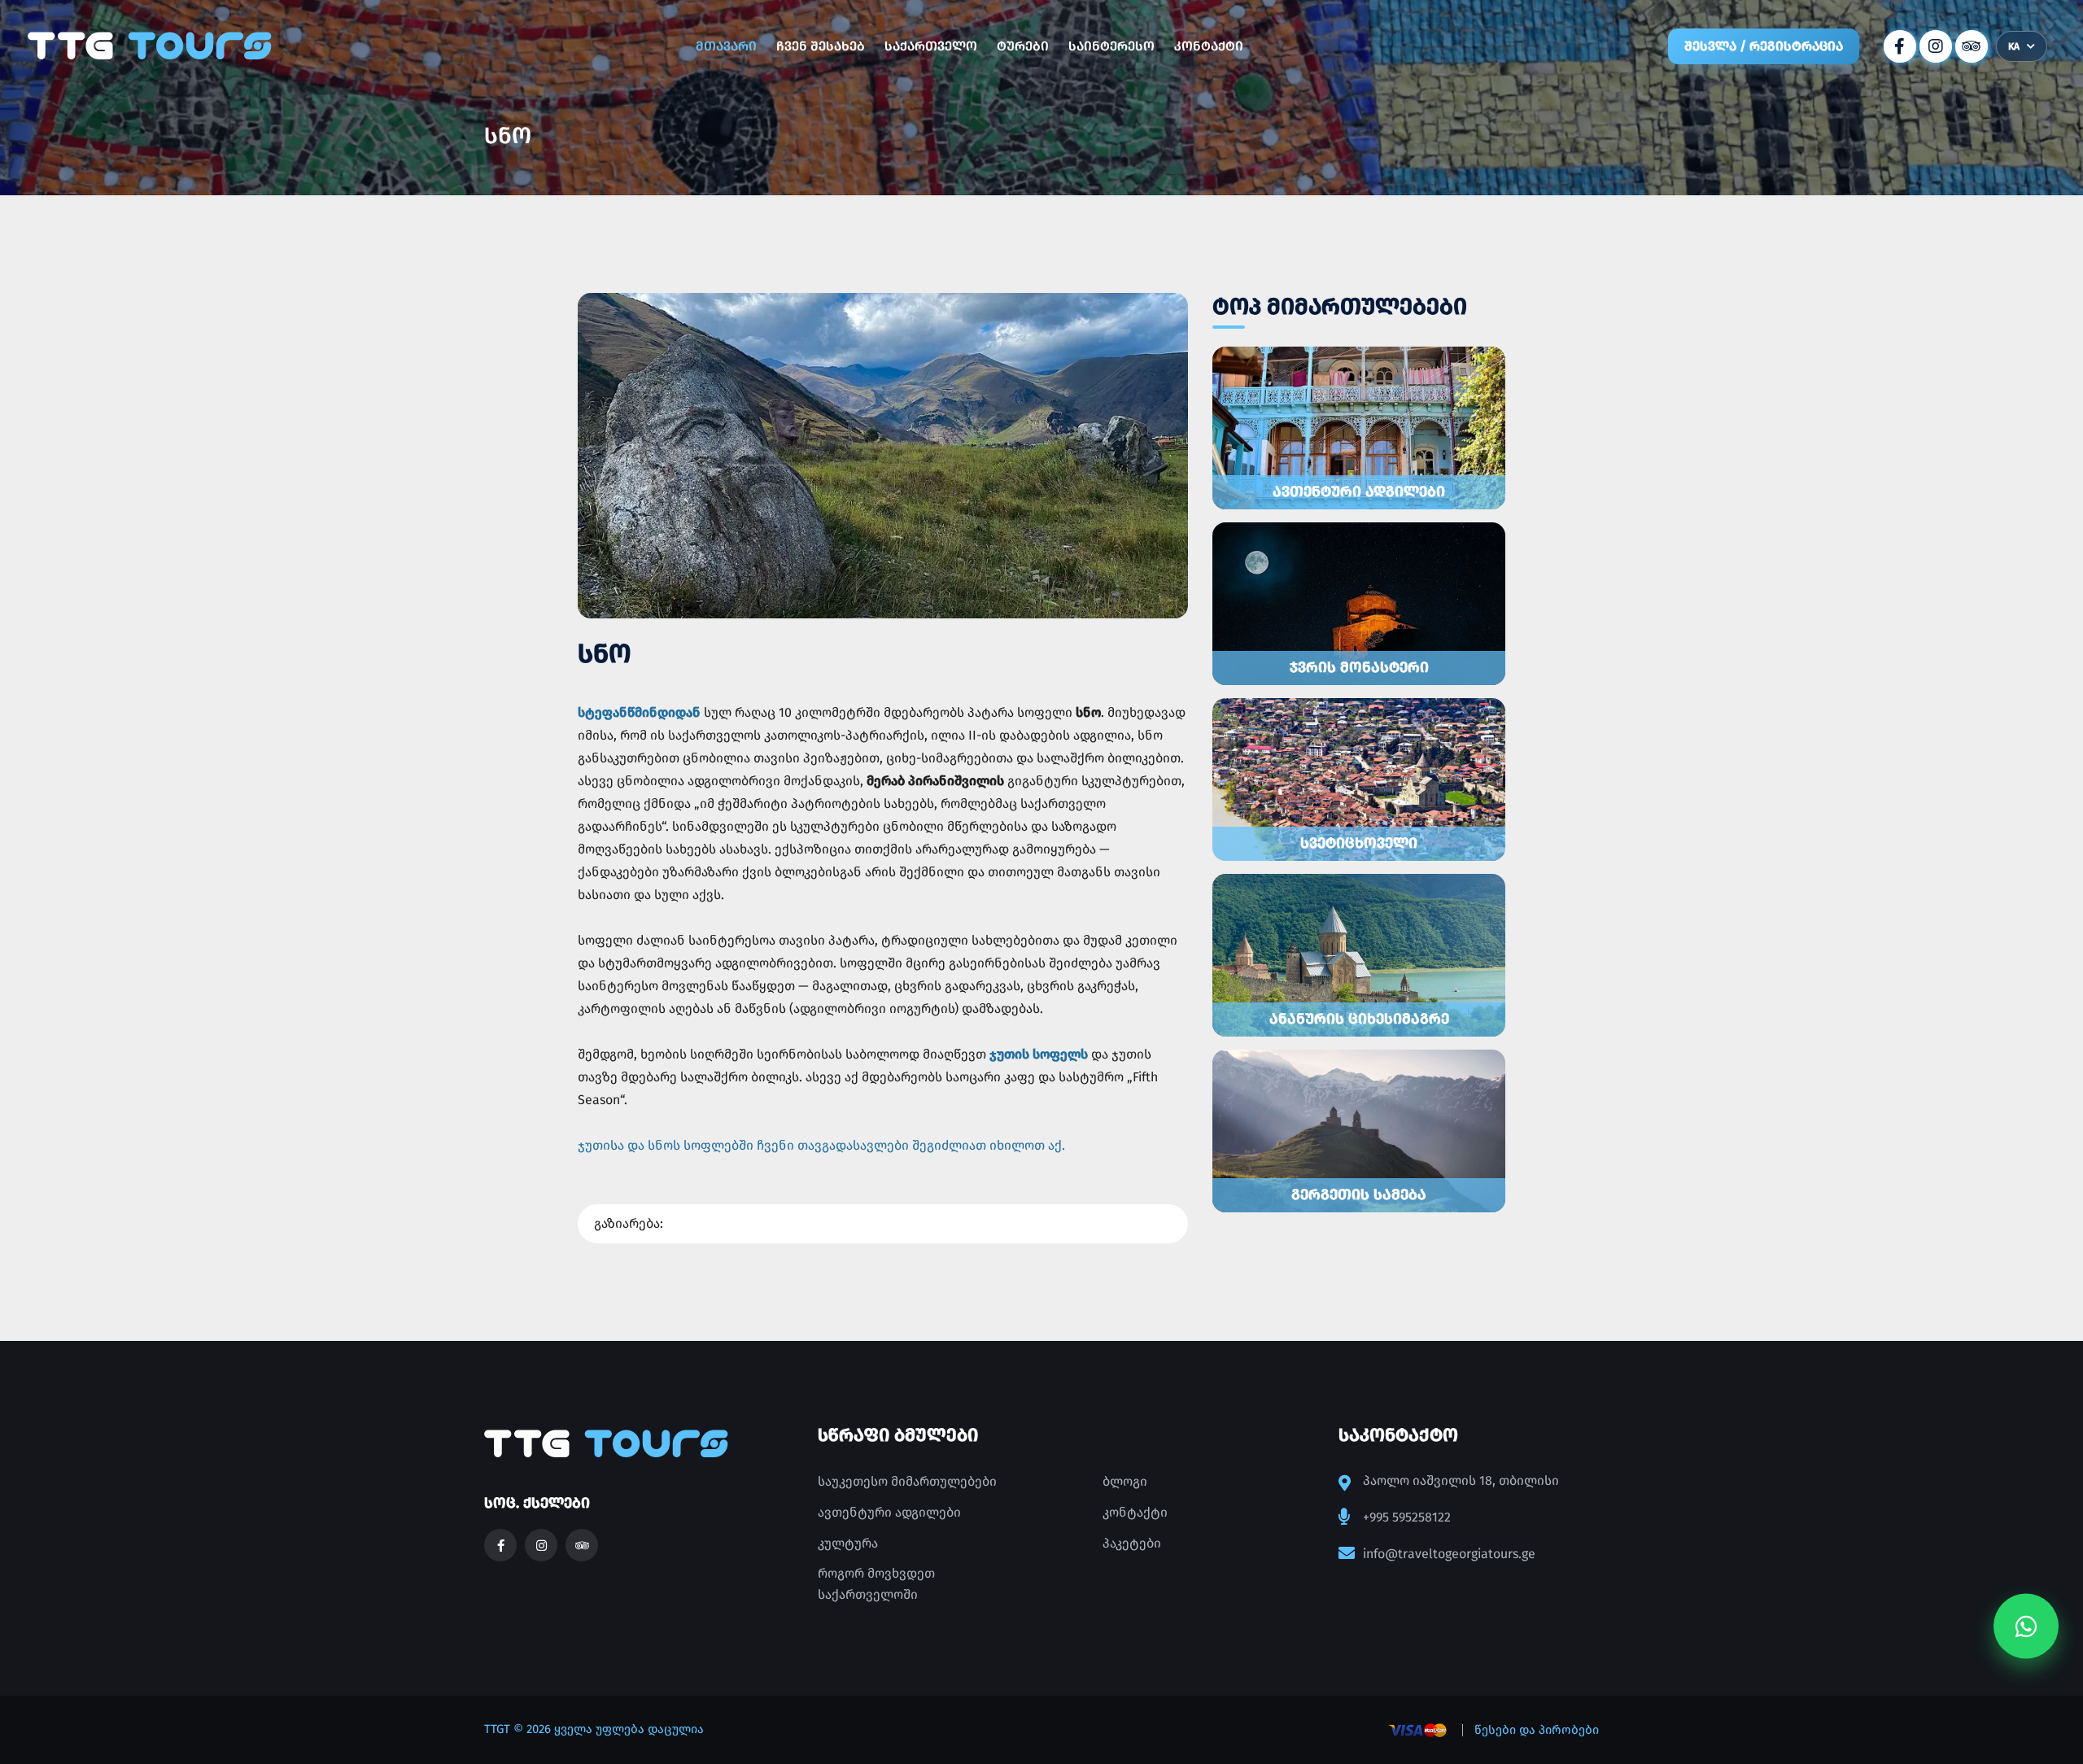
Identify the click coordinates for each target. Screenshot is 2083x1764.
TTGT (497, 1729)
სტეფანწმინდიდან (639, 712)
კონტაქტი (1209, 46)
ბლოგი (1125, 1481)
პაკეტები (1132, 1543)
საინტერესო (1111, 46)
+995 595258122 (1407, 1517)
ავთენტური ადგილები (889, 1512)
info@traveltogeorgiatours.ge (1449, 1554)
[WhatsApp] (2026, 1628)
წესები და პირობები (1537, 1730)
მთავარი (726, 46)
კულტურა (848, 1543)
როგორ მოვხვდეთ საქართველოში (876, 1584)
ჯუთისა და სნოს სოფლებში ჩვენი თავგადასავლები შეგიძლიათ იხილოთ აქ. (821, 1145)
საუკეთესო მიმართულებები (907, 1481)
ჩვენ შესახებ (821, 46)
